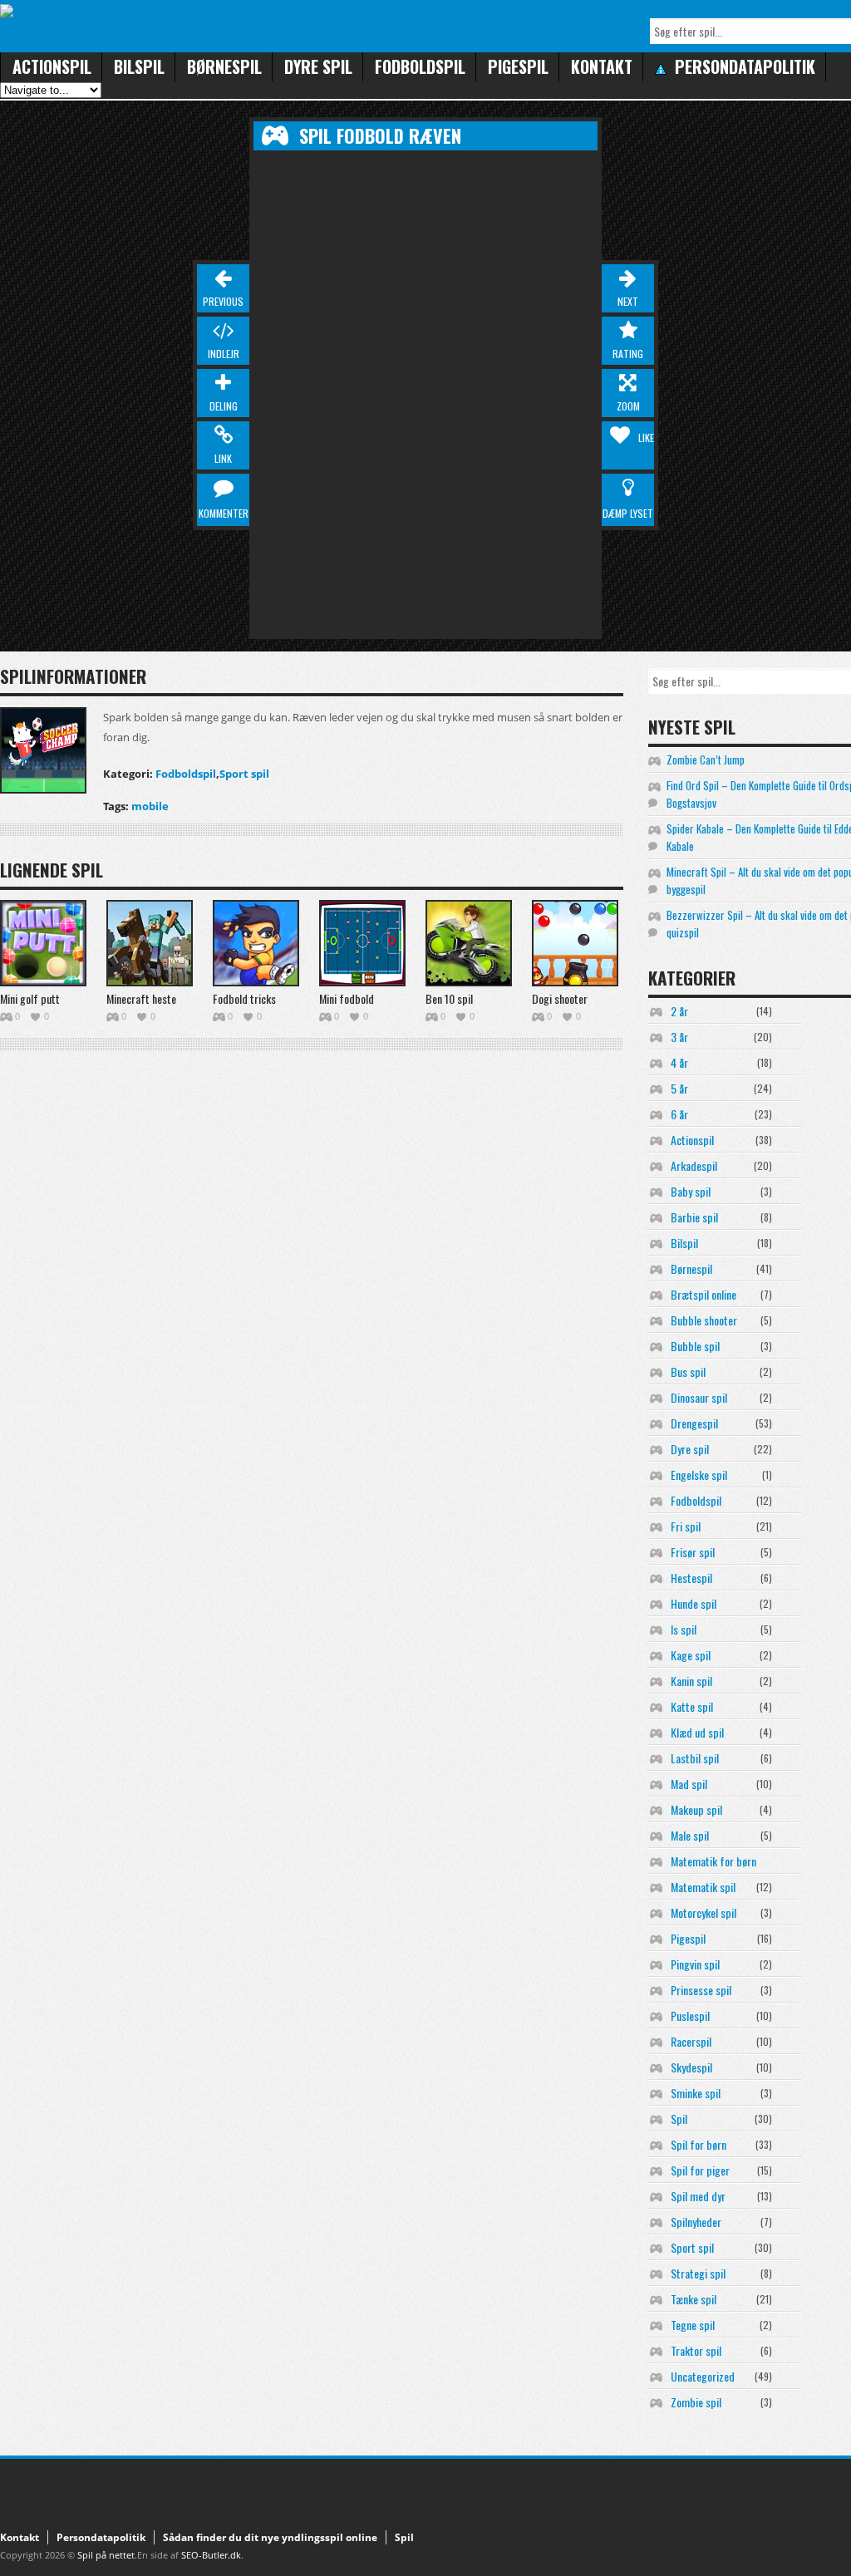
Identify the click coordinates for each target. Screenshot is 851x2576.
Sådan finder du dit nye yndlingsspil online (270, 2537)
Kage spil (691, 1655)
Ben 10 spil (449, 998)
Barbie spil (694, 1217)
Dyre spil (318, 66)
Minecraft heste (141, 998)
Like (646, 438)
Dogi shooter (560, 998)
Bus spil (688, 1372)
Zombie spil (696, 2402)
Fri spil (686, 1526)
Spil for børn (699, 2144)
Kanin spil (691, 1681)
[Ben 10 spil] (469, 943)
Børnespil (224, 66)
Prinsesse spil (701, 1990)
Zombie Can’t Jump (706, 760)
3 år (679, 1037)
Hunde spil (694, 1603)
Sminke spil (696, 2093)
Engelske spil (699, 1475)
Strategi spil (698, 2273)
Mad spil (689, 1784)
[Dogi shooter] (575, 943)
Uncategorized (703, 2376)
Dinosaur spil (699, 1397)
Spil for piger (700, 2170)
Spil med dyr (698, 2196)
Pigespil (518, 66)
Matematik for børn (713, 1861)
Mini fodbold (347, 998)
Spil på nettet (106, 2555)
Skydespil (691, 2067)
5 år (679, 1088)
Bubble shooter (704, 1320)
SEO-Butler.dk (211, 2555)
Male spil (690, 1835)
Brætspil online (703, 1294)
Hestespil (691, 1578)
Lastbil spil (695, 1758)
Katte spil (692, 1706)
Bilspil (139, 66)
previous (223, 301)
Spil (679, 2119)
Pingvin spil (695, 1964)
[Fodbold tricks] (256, 943)
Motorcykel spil (703, 1912)
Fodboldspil (420, 66)
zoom (628, 406)
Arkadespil (694, 1165)
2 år (679, 1011)
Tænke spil (694, 2299)
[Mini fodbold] (362, 943)
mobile (150, 806)
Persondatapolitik (101, 2537)
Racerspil (691, 2041)
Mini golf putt (30, 998)
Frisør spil (693, 1552)
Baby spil (691, 1191)
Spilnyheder (696, 2222)
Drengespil (694, 1423)
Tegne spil (693, 2325)
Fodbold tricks (244, 998)
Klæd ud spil (697, 1732)
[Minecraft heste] (150, 943)
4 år (679, 1062)
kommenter (224, 513)
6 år (679, 1114)
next (628, 301)
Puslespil (690, 2016)
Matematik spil (703, 1887)
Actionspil (52, 66)
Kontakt (602, 66)
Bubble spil (695, 1346)
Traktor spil (696, 2350)
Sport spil (244, 774)
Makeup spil (696, 1809)
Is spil (684, 1629)
